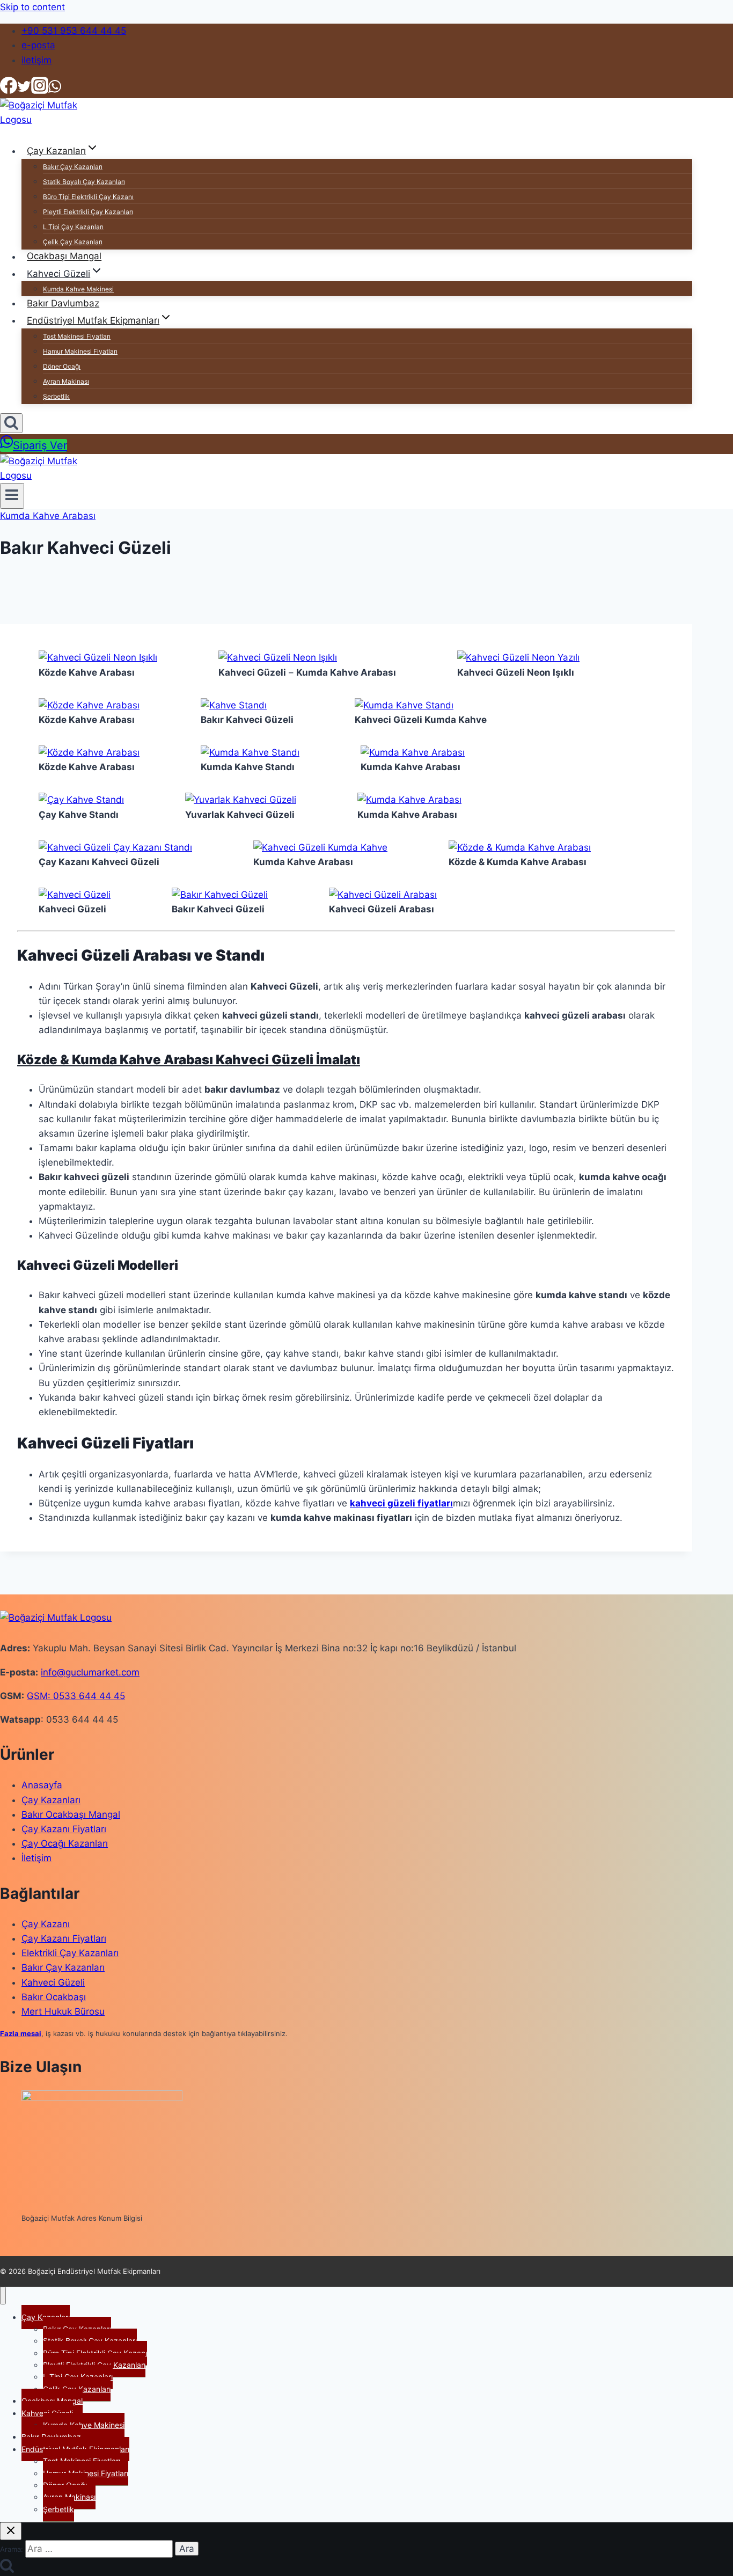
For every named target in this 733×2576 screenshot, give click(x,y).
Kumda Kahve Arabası (48, 516)
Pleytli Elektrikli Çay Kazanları (88, 212)
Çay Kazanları (51, 1800)
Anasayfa (42, 1785)
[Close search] (11, 2531)
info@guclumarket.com (90, 1672)
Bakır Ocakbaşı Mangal (71, 1814)
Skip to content (32, 7)
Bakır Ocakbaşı (54, 1997)
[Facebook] (9, 91)
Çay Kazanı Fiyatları (64, 1829)
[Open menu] (12, 496)
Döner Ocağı (62, 366)
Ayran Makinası (66, 381)
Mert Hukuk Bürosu (63, 2011)
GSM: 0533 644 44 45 (76, 1696)
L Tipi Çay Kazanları (73, 227)
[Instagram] (40, 91)
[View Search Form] (11, 423)
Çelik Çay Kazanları (73, 242)
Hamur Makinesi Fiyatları (80, 351)
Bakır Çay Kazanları (73, 167)
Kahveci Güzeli (53, 1982)
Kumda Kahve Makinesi (78, 289)
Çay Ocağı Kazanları (65, 1843)
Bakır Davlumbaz (63, 303)
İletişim (36, 1858)
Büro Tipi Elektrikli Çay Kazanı (88, 197)
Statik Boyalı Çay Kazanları (84, 182)
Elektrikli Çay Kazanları (70, 1953)
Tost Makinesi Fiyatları (77, 336)
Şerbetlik (56, 396)
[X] (24, 91)
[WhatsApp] (55, 91)
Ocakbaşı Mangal (64, 257)
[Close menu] (3, 2296)
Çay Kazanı (46, 1924)
